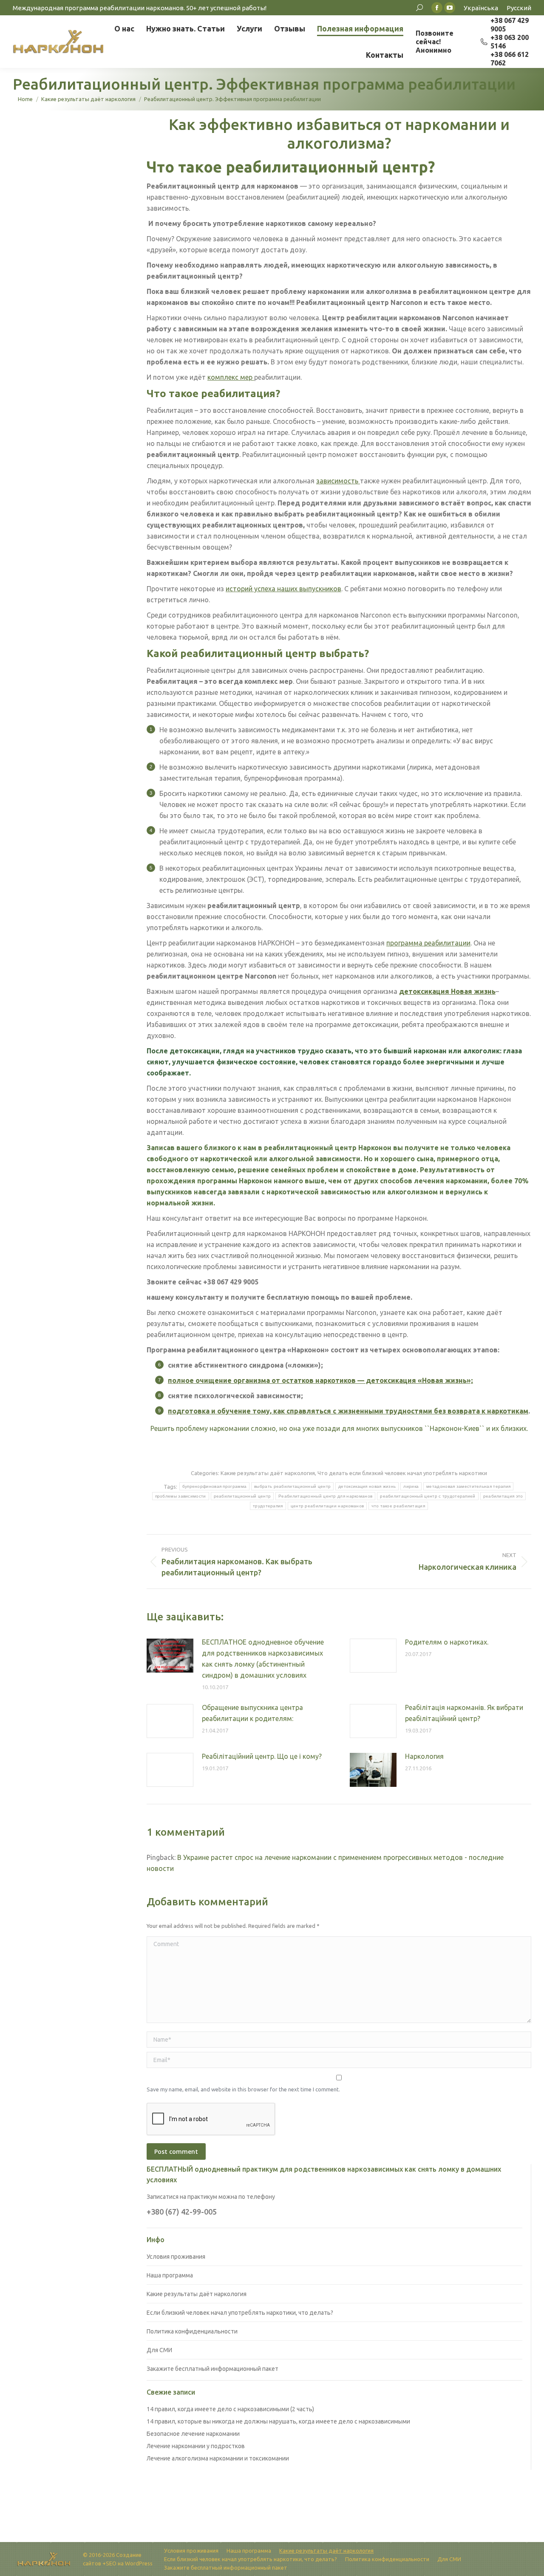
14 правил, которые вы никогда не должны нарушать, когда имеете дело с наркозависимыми (278, 2421)
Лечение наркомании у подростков (196, 2446)
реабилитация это (503, 1496)
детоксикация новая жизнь (367, 1486)
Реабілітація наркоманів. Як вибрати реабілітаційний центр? (464, 1713)
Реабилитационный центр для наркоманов (325, 1496)
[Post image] (170, 1656)
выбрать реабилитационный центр (292, 1486)
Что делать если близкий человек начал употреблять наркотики (402, 1473)
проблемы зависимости (181, 1496)
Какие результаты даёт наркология (268, 1473)
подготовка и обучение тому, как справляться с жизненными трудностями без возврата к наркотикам (348, 1411)
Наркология (424, 1756)
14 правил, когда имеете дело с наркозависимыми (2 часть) (230, 2409)
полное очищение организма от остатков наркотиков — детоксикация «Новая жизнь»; (320, 1380)
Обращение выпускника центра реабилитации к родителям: (252, 1713)
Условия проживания (176, 2257)
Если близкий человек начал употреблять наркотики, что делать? (240, 2313)
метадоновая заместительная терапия (468, 1486)
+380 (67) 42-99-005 (182, 2212)
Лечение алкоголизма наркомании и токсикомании (218, 2458)
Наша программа (170, 2275)
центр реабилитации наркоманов (327, 1506)
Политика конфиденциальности (192, 2331)
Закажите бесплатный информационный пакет (212, 2369)
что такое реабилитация (398, 1506)
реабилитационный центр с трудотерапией (428, 1496)
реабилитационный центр (242, 1496)
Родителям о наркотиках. (447, 1642)
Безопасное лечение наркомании (193, 2434)
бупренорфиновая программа (215, 1486)
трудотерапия (268, 1506)
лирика (411, 1486)
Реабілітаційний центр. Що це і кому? (262, 1756)
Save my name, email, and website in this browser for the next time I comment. (243, 2089)
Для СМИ (159, 2350)
